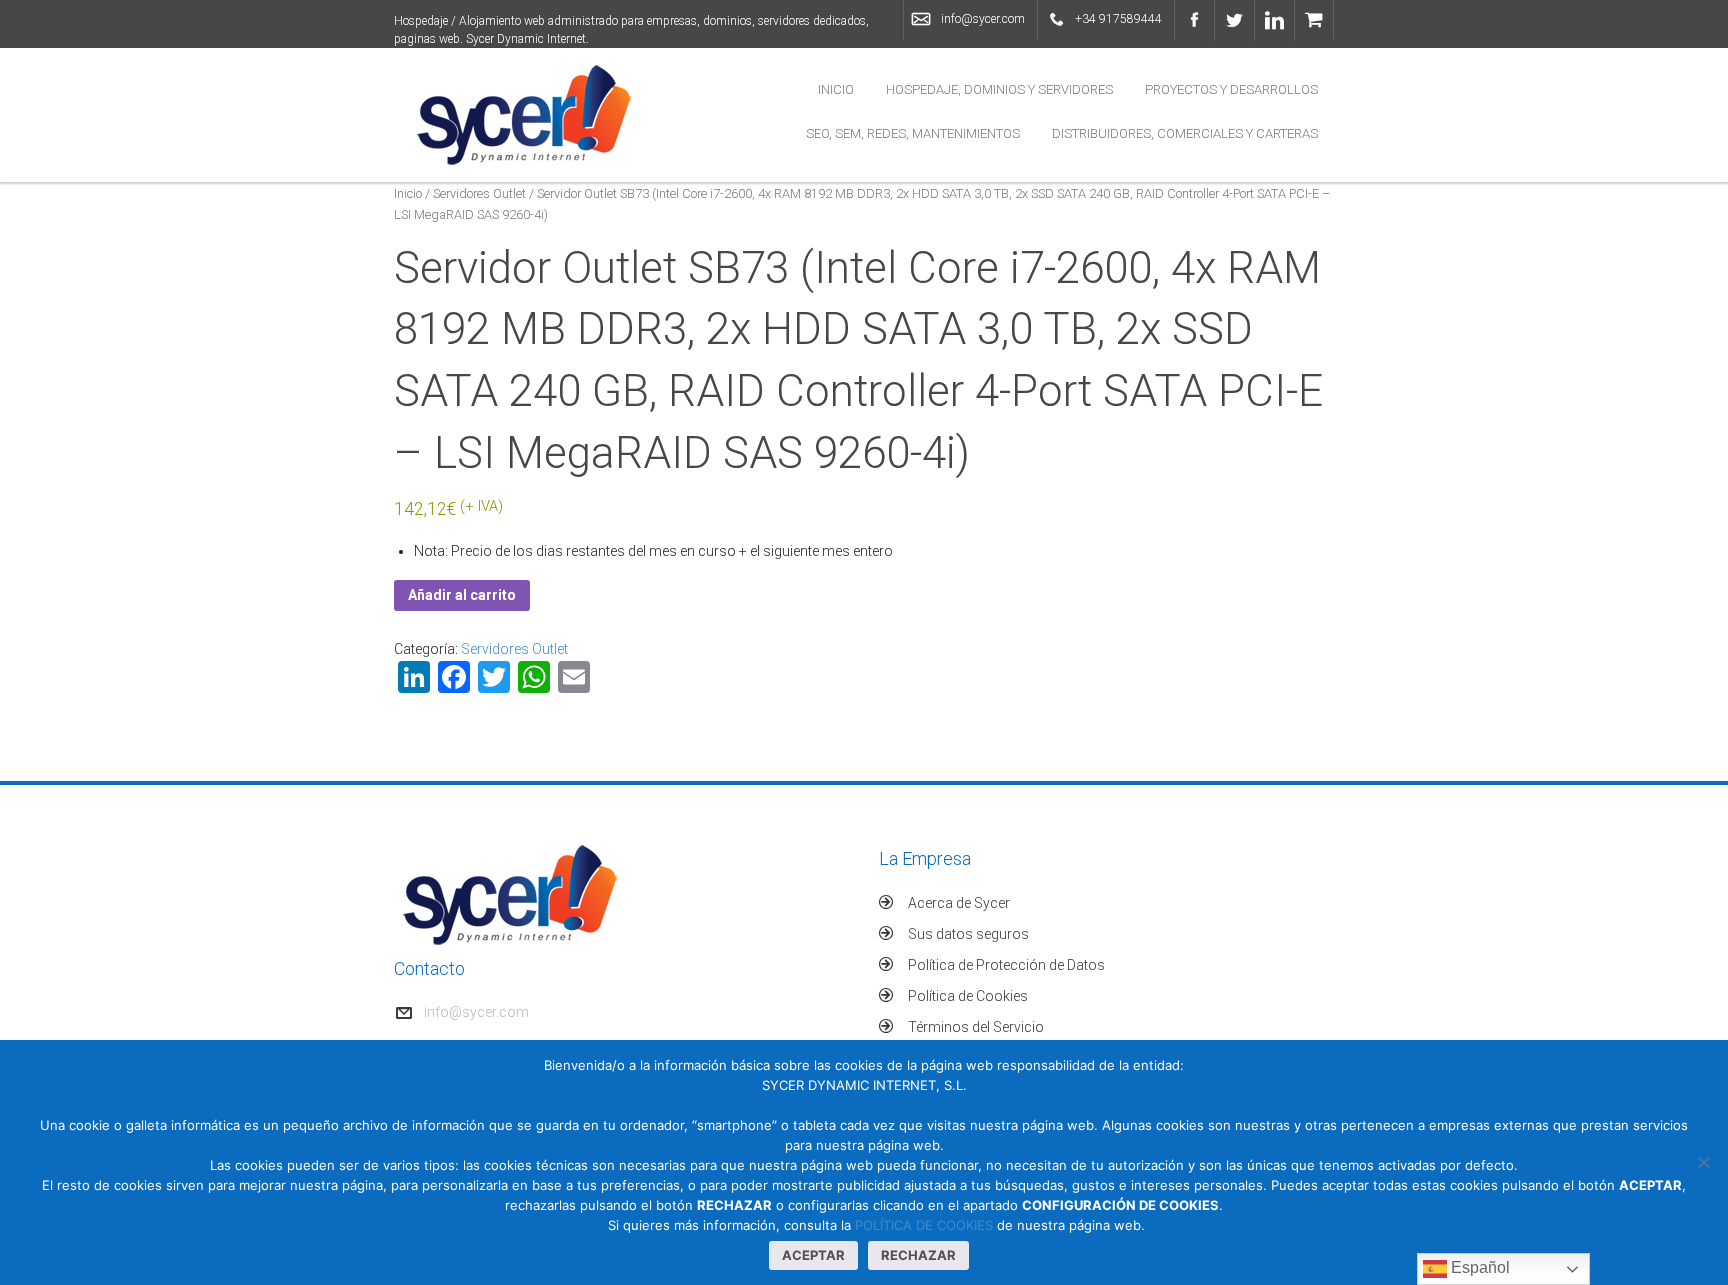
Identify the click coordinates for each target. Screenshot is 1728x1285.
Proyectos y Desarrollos (1231, 89)
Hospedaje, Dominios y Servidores (999, 89)
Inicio (836, 89)
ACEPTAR (813, 1255)
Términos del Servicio (976, 1027)
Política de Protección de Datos (1006, 965)
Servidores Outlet (479, 193)
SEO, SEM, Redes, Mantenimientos (913, 133)
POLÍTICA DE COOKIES (924, 1225)
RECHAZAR (918, 1255)
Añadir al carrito (462, 595)
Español (1478, 1267)
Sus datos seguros (968, 934)
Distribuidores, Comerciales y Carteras (1185, 133)
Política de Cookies (968, 996)
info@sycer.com (983, 19)
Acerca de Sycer (959, 903)
